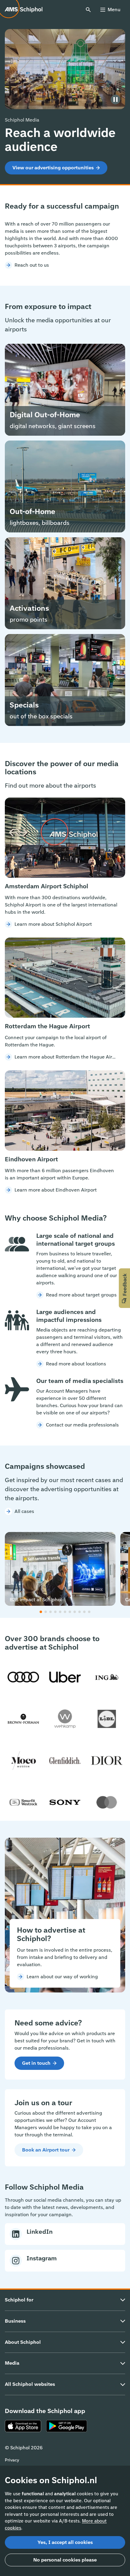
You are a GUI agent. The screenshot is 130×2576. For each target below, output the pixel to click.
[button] (124, 1288)
